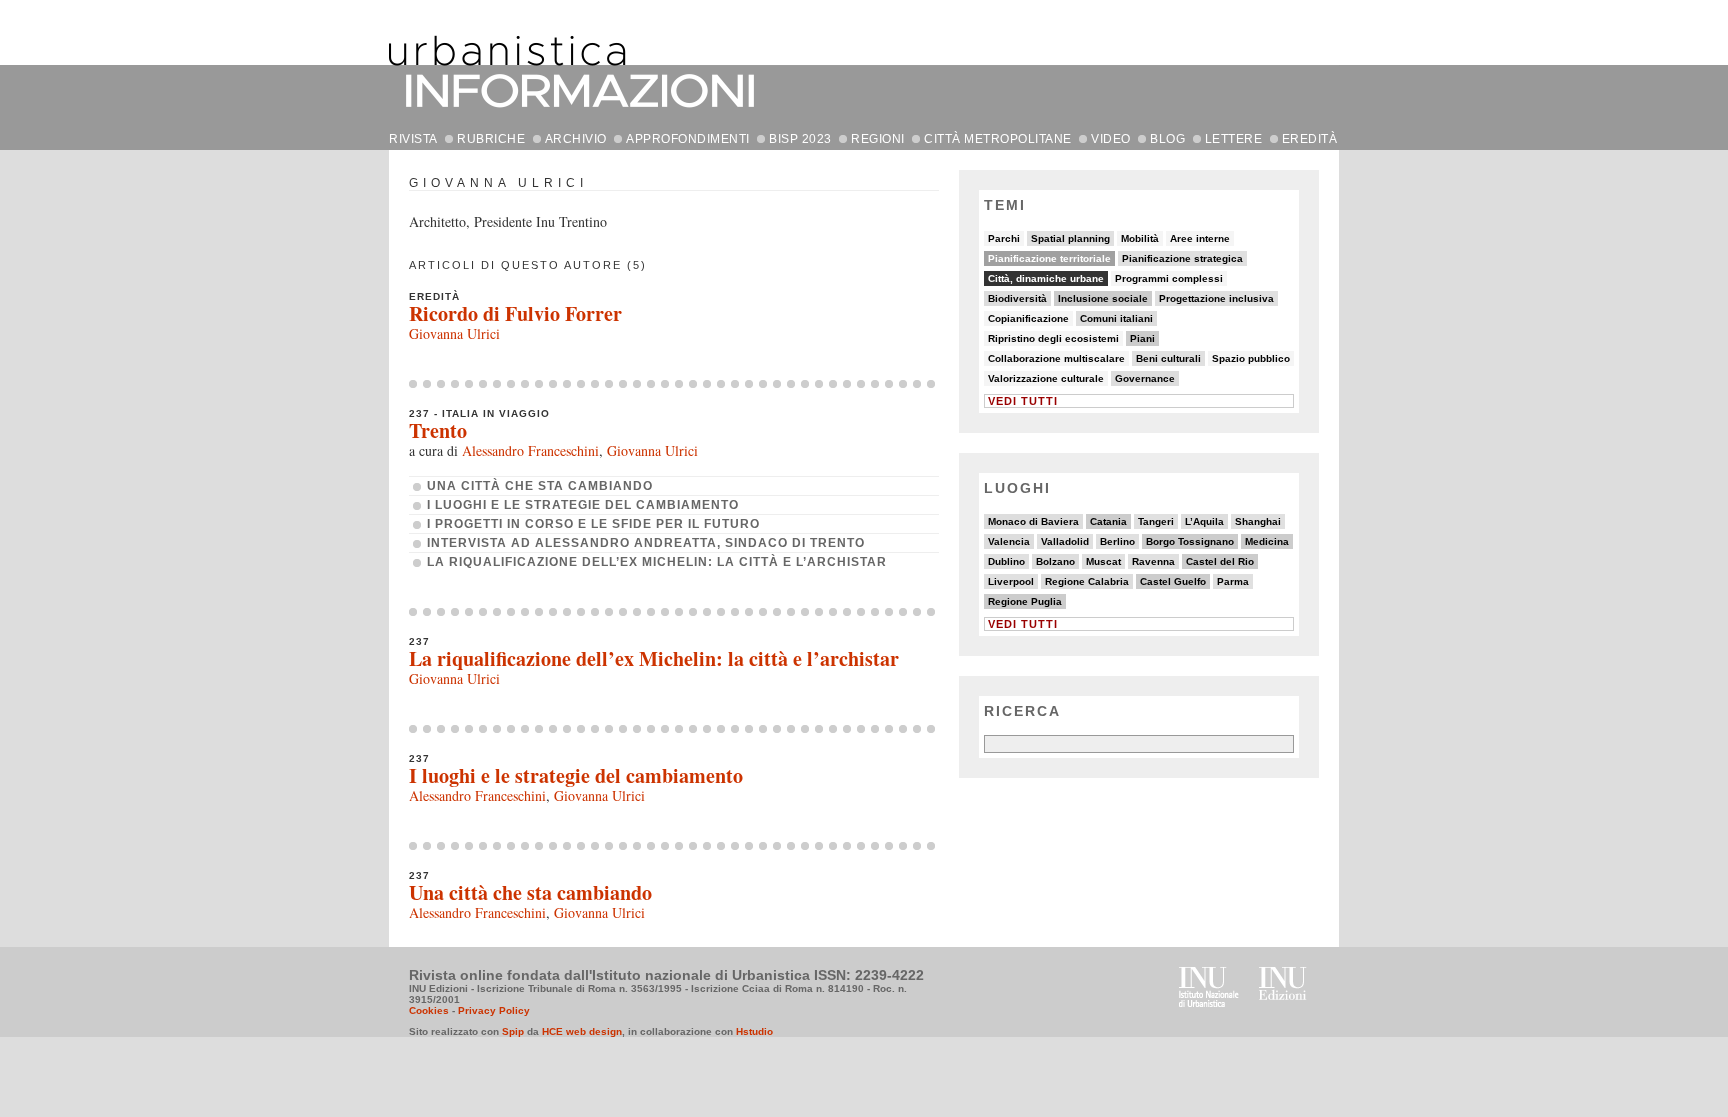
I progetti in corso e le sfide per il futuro (593, 524)
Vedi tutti (1023, 401)
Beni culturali (1168, 358)
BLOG (1167, 139)
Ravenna (1153, 561)
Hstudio (754, 1031)
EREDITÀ (1310, 139)
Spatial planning (1070, 238)
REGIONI (878, 139)
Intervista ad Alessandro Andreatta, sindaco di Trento (646, 543)
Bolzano (1055, 561)
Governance (1145, 378)
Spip (513, 1031)
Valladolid (1065, 541)
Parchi (1004, 238)
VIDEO (1111, 139)
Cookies (429, 1010)
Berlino (1117, 541)
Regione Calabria (1087, 581)
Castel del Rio (1220, 561)
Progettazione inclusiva (1216, 298)
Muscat (1103, 561)
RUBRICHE (491, 139)
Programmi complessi (1169, 278)
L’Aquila (1204, 521)
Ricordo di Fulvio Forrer (515, 313)
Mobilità (1140, 238)
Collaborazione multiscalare (1056, 358)
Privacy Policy (494, 1010)
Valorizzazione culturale (1046, 378)
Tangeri (1156, 521)
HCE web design (582, 1031)
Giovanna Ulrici (454, 333)
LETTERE (1234, 139)
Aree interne (1200, 238)
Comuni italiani (1116, 318)
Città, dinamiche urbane (1046, 278)
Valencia (1009, 541)
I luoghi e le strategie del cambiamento (583, 505)
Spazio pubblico (1251, 358)
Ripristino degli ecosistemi (1053, 338)
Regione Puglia (1025, 601)
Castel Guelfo (1173, 581)
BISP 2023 (800, 139)
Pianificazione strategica (1182, 258)
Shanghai (1258, 521)
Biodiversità (1017, 298)
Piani (1142, 338)
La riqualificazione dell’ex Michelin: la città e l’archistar (657, 562)
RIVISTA (413, 139)
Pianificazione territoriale (1049, 258)
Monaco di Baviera (1033, 521)
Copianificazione (1028, 318)
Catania (1108, 521)
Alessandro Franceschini (530, 450)
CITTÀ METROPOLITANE (998, 139)
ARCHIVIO (576, 139)
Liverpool (1011, 581)
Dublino (1006, 561)
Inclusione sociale (1103, 298)
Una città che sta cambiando (540, 486)
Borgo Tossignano (1190, 541)
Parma (1233, 581)
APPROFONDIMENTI (688, 139)
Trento (438, 430)
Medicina (1267, 541)
